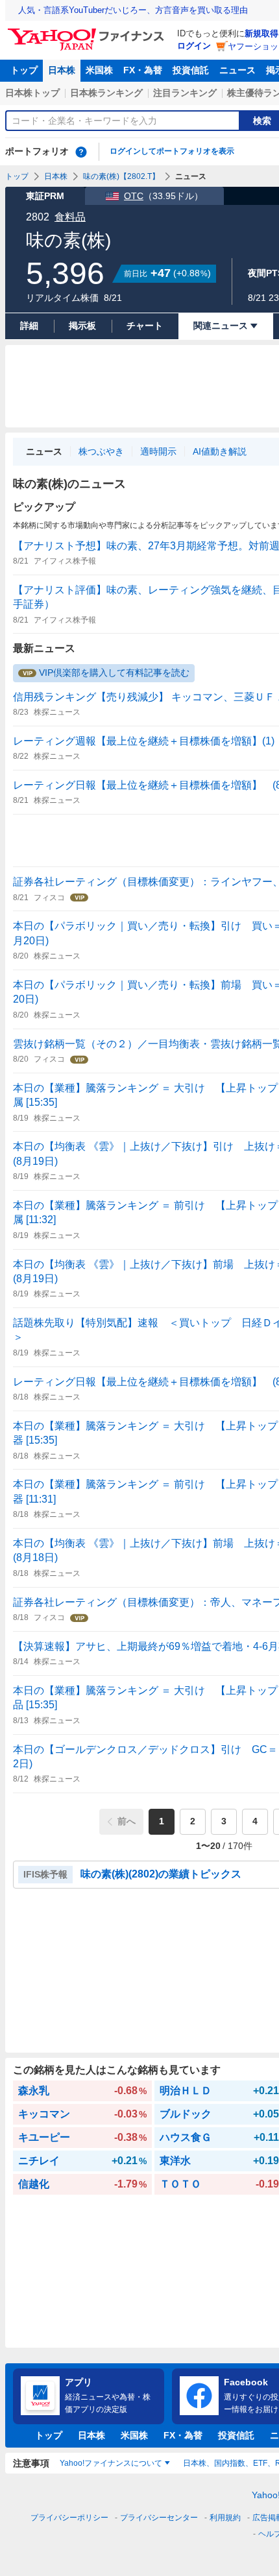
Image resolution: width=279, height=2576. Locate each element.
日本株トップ (32, 93)
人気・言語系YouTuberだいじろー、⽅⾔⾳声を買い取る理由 (133, 10)
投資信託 (191, 70)
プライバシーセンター (159, 2518)
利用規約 (225, 2518)
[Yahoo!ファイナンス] (88, 32)
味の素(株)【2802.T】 (121, 176)
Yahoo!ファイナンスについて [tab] (111, 2463)
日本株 (62, 70)
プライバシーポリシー (69, 2518)
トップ (24, 70)
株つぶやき (101, 451)
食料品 (70, 217)
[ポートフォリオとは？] (81, 152)
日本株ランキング (106, 93)
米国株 (99, 70)
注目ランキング (185, 93)
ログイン (194, 46)
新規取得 (261, 33)
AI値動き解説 (220, 451)
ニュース (237, 70)
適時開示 (158, 451)
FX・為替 (143, 70)
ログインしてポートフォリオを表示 (172, 151)
